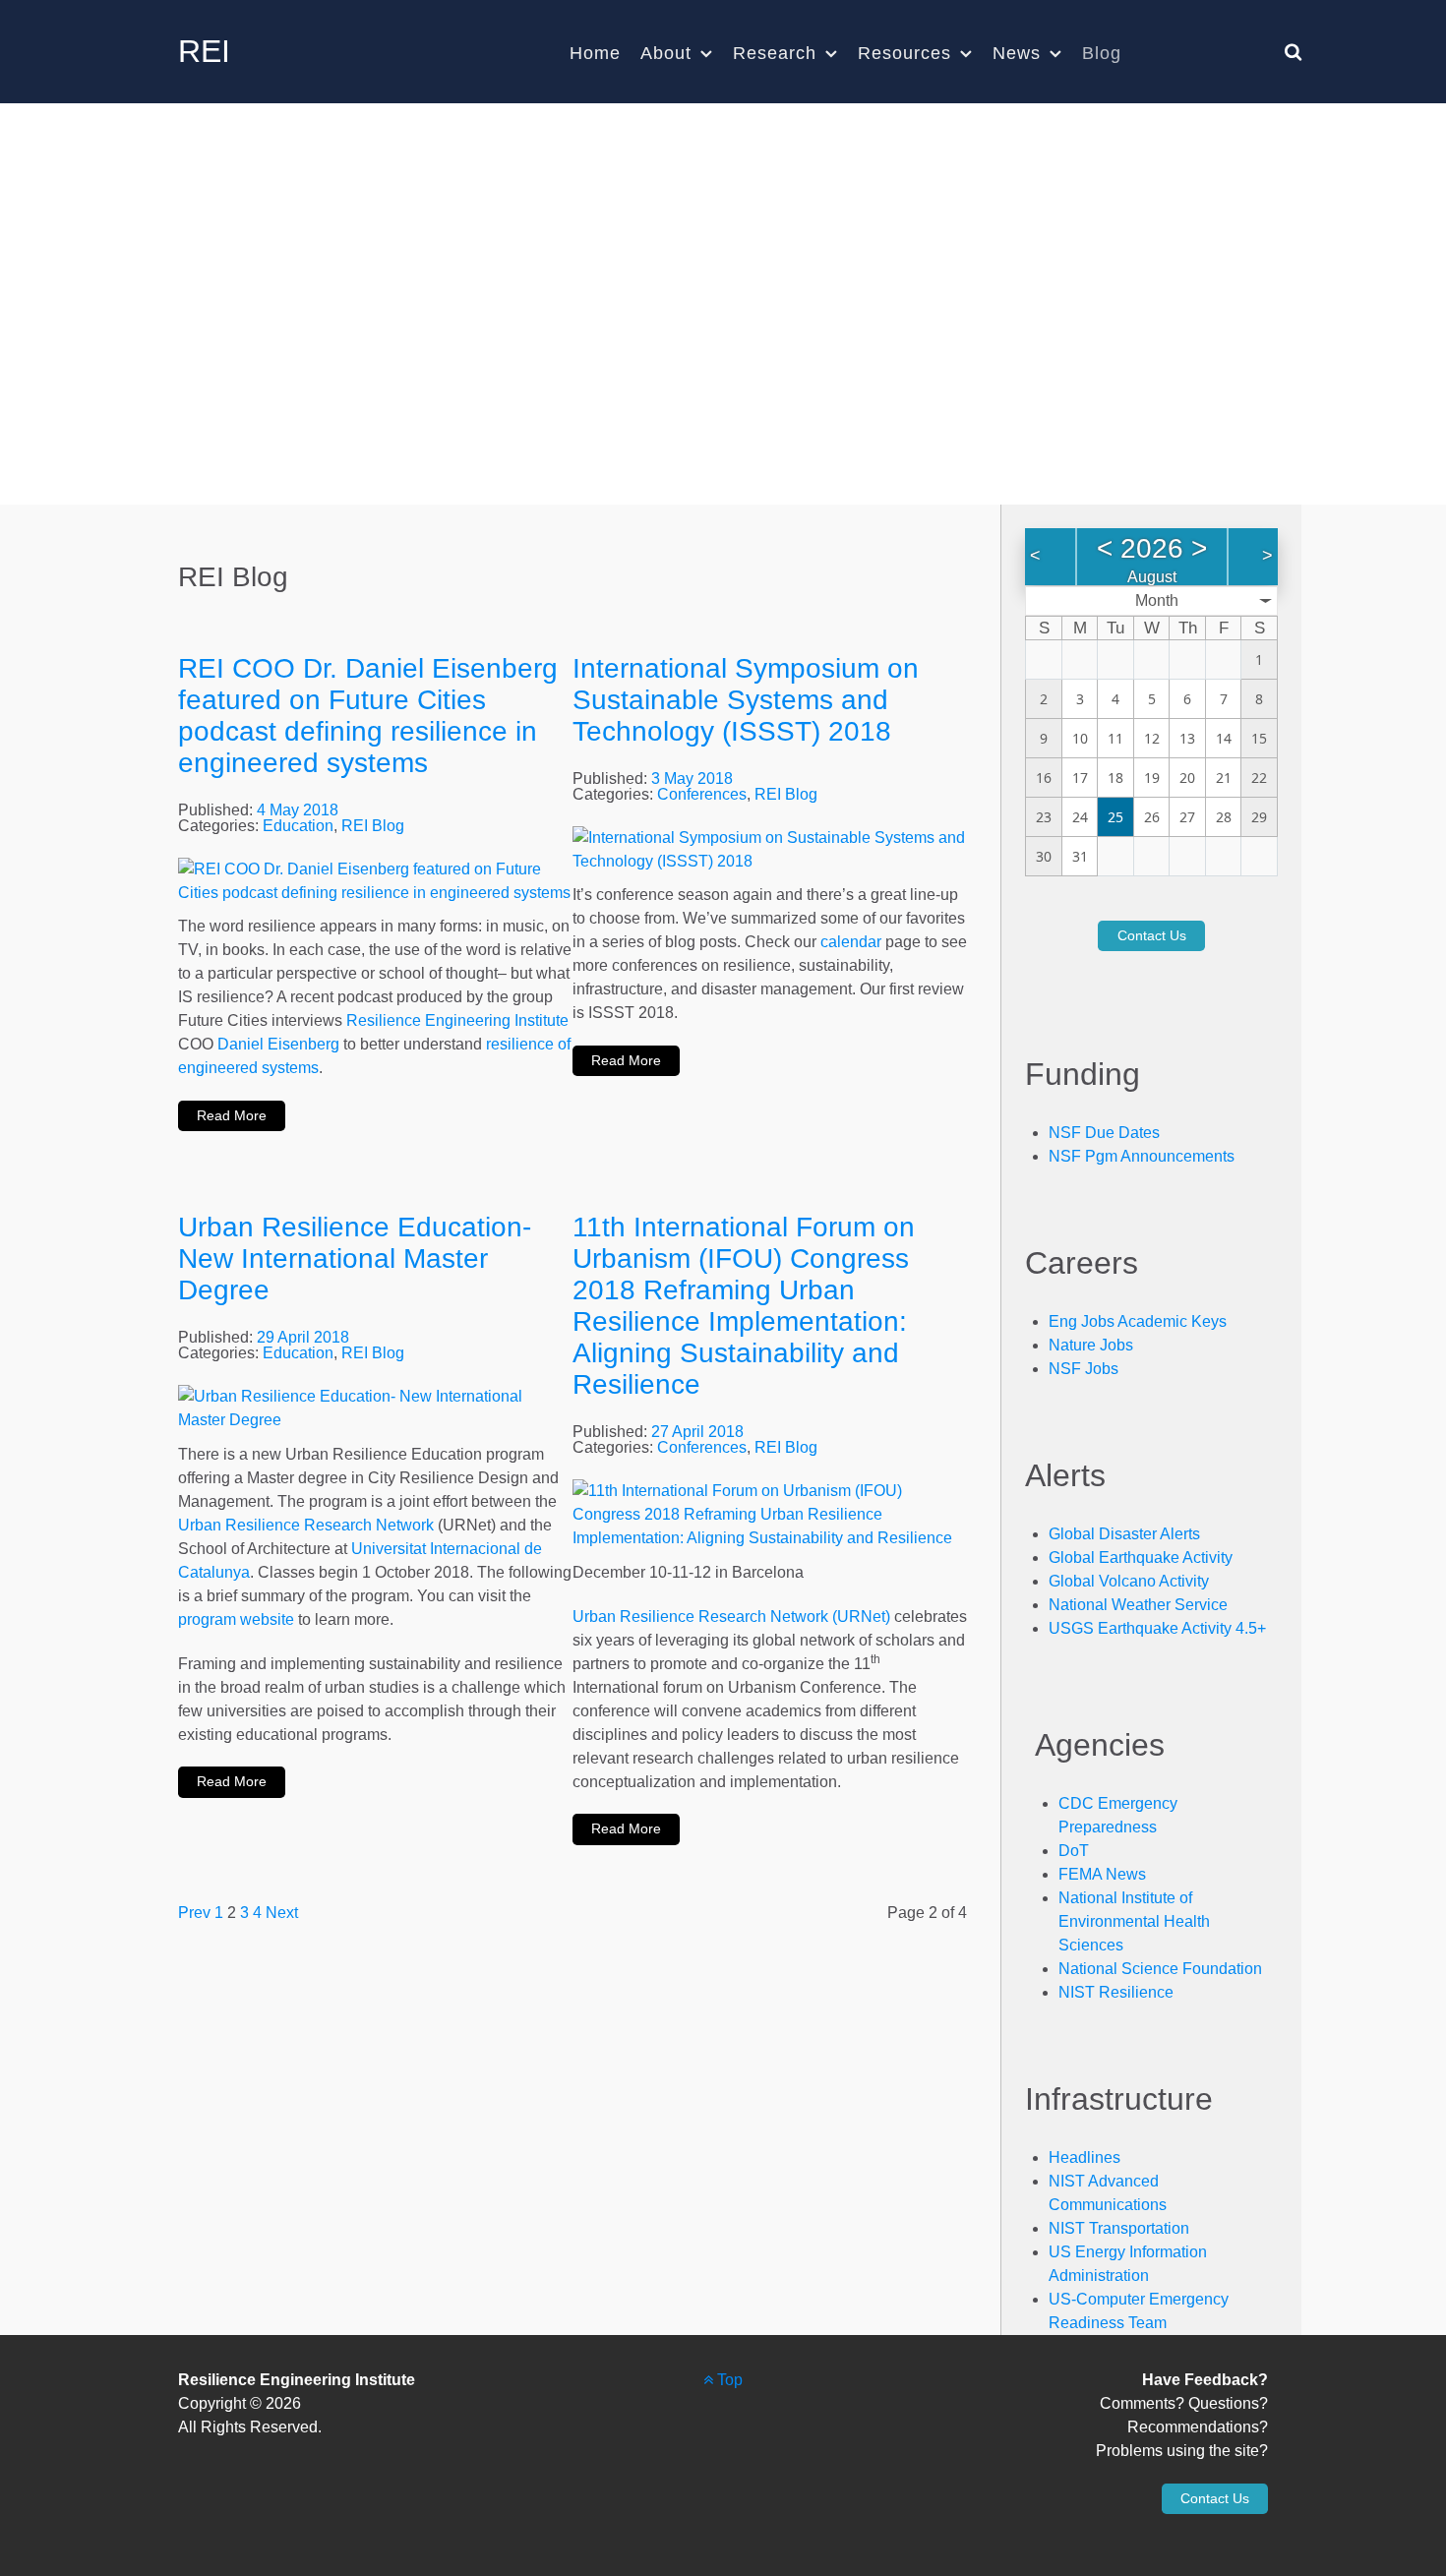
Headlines (1084, 2157)
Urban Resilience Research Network (306, 1525)
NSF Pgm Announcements (1142, 1156)
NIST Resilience (1116, 1992)
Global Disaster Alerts (1124, 1534)
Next (282, 1913)
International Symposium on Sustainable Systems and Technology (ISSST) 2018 (746, 700)
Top (728, 2380)
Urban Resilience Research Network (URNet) (731, 1617)
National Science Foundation (1160, 1969)
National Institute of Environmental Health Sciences (1134, 1921)
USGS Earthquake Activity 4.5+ (1157, 1628)
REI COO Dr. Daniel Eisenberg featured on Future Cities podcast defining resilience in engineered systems (368, 716)
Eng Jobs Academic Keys (1138, 1321)
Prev (194, 1913)
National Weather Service (1138, 1605)
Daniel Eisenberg (278, 1044)
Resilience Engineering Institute (457, 1020)
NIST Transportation (1119, 2228)
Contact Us (1152, 935)
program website (236, 1619)
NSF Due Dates (1104, 1133)
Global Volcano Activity (1129, 1581)
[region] (723, 304)
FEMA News (1102, 1874)
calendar (851, 942)
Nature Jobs (1091, 1345)
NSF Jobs (1084, 1369)
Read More (232, 1115)
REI (204, 51)
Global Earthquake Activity (1141, 1558)
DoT (1074, 1851)
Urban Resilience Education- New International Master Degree (355, 1258)
